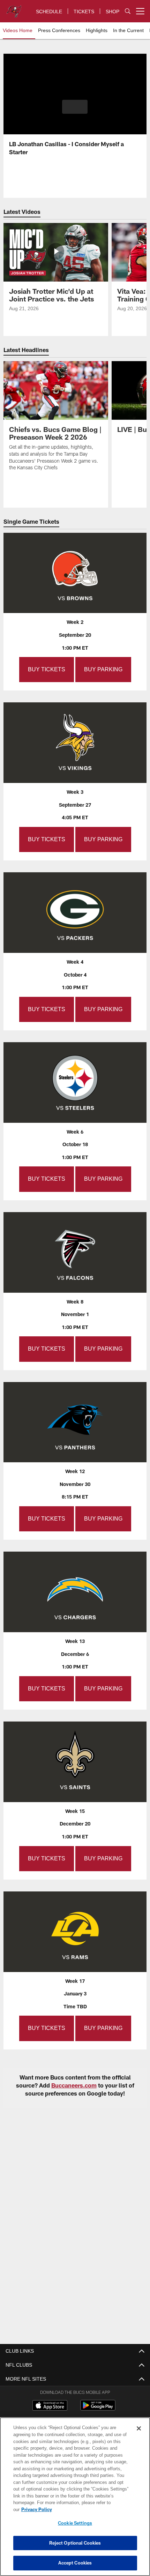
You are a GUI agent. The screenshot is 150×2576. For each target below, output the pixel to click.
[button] (75, 107)
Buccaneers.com (74, 2076)
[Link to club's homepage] (14, 8)
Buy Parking (102, 668)
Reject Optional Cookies (75, 2543)
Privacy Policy (90, 2509)
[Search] (128, 11)
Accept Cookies (75, 2563)
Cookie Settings (75, 2523)
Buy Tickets (47, 668)
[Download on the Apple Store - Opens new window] (50, 2396)
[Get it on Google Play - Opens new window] (98, 2399)
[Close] (139, 2435)
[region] (75, 2500)
